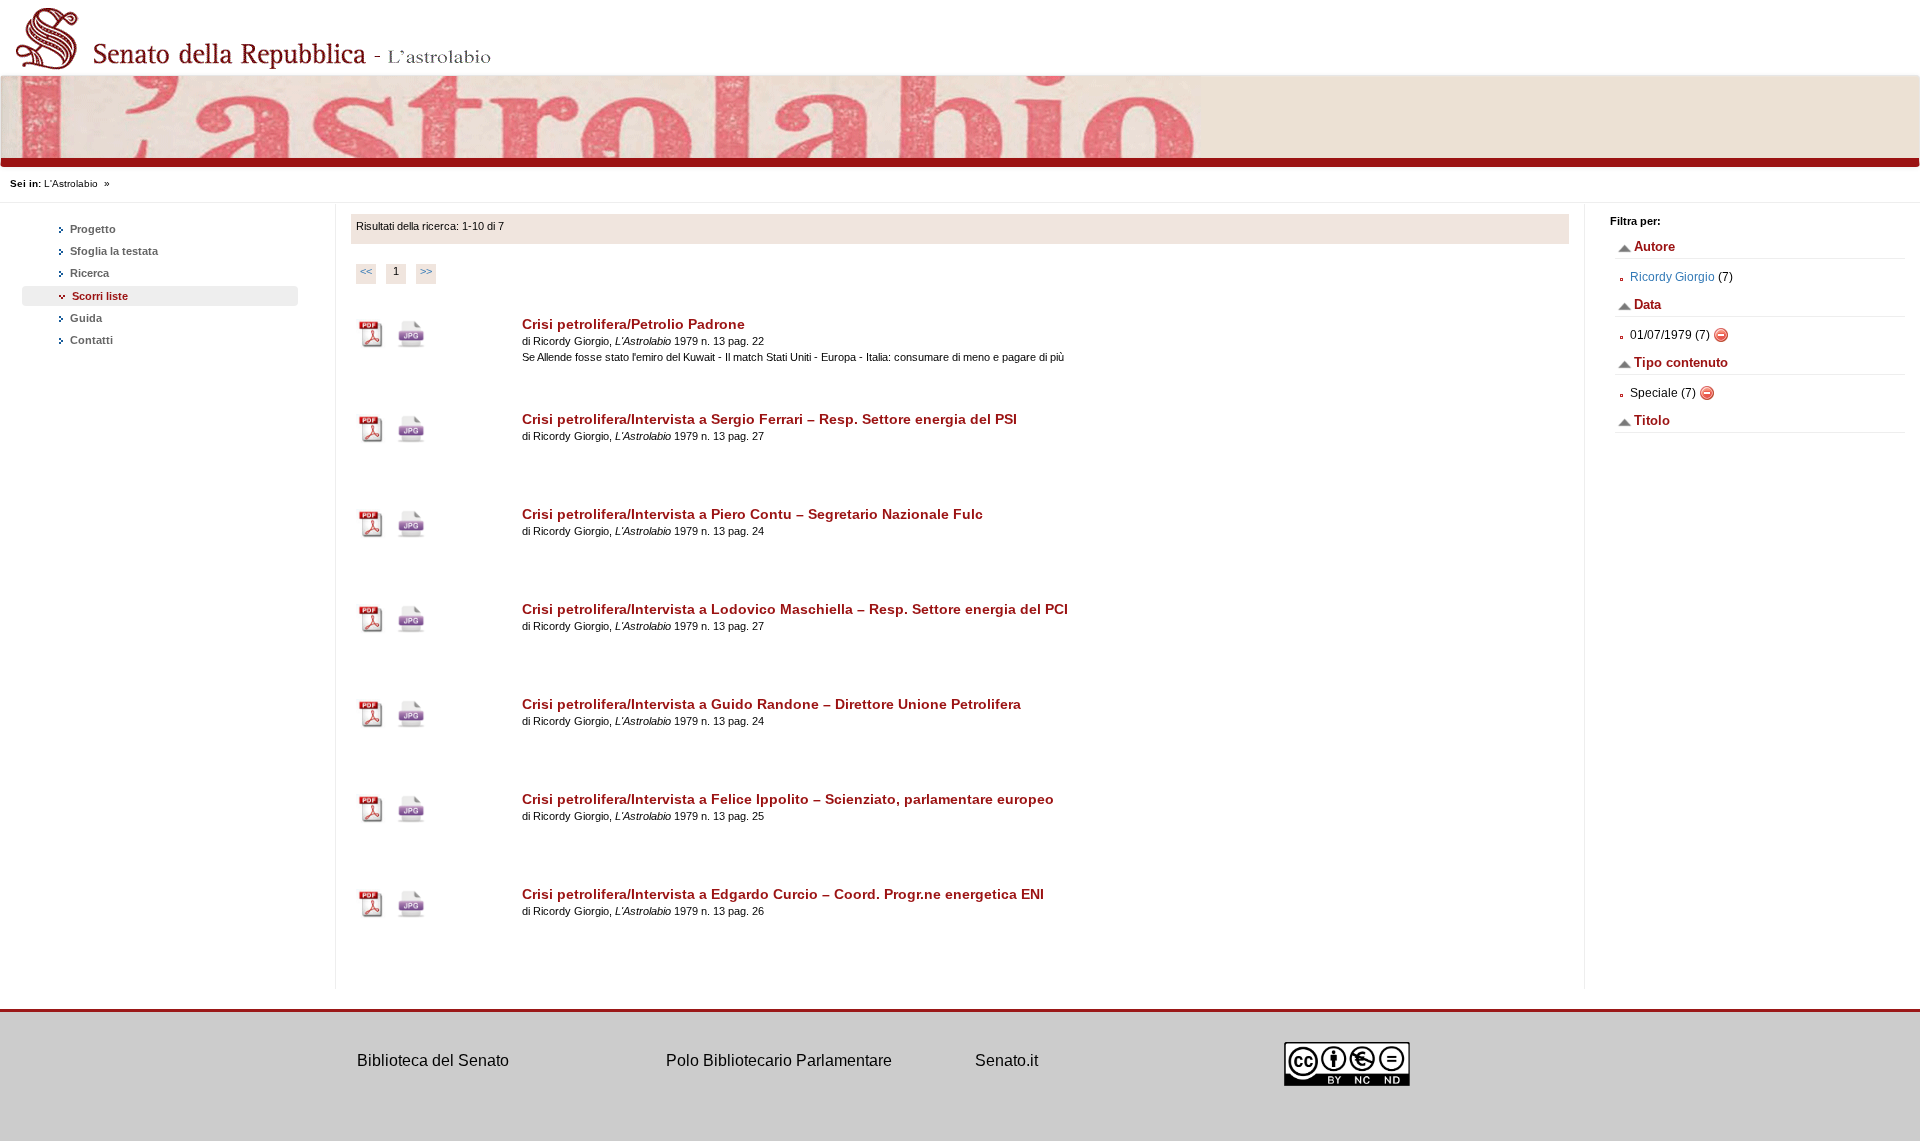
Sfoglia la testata (112, 251)
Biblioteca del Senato (433, 1060)
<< (366, 271)
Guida (84, 318)
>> (426, 271)
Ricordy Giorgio (1672, 277)
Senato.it (1006, 1060)
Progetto (91, 229)
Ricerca (88, 273)
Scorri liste (100, 296)
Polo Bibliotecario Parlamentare (779, 1060)
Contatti (90, 340)
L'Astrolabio (71, 183)
